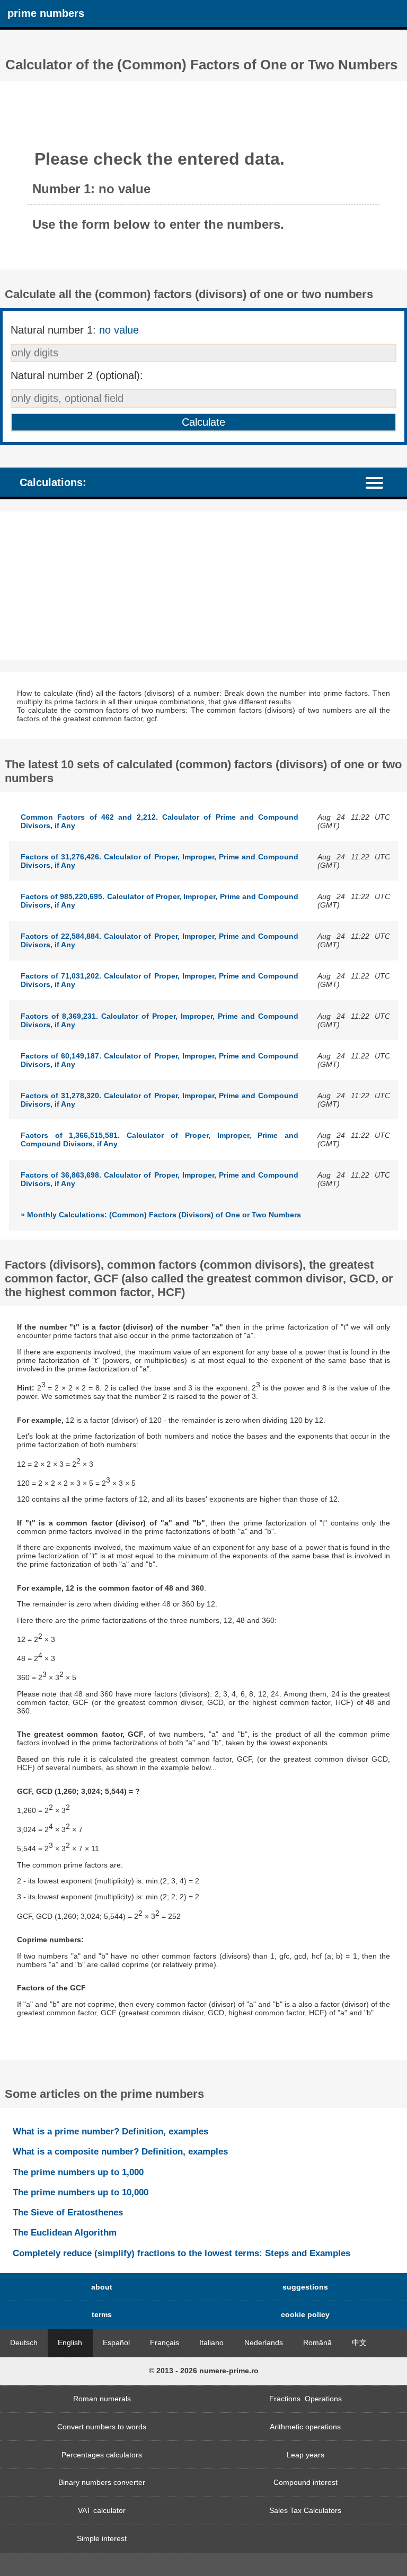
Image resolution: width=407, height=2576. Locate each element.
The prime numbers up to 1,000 (78, 2172)
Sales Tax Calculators (305, 2510)
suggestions (305, 2287)
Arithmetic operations (305, 2427)
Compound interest (306, 2482)
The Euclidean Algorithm (65, 2232)
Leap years (306, 2455)
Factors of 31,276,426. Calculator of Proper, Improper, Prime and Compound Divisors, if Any (160, 861)
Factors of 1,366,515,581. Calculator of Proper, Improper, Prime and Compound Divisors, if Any (160, 1139)
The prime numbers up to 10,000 (81, 2192)
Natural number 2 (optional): (77, 375)
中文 (359, 2342)
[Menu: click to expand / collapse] (380, 482)
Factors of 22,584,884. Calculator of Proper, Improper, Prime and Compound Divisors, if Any (160, 940)
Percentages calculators (102, 2455)
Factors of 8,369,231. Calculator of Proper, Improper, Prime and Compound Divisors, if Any (160, 1020)
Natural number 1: (75, 330)
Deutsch (24, 2342)
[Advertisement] (203, 586)
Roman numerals (102, 2399)
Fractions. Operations (306, 2399)
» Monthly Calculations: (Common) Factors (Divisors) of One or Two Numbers (161, 1215)
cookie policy (305, 2314)
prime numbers (46, 13)
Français (165, 2342)
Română (317, 2342)
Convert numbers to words (102, 2427)
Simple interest (102, 2538)
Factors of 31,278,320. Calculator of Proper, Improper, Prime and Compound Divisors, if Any (160, 1100)
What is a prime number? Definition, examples (110, 2131)
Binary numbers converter (102, 2482)
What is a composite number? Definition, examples (120, 2151)
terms (102, 2314)
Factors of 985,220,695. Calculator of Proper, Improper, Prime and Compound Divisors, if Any (160, 901)
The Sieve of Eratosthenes (68, 2212)
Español (116, 2342)
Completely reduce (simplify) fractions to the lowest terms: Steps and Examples (182, 2253)
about (102, 2287)
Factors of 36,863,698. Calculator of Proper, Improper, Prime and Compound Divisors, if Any (160, 1179)
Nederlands (264, 2342)
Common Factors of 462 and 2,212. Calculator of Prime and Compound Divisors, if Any (160, 821)
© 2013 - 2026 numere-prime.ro (204, 2371)
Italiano (211, 2342)
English (70, 2342)
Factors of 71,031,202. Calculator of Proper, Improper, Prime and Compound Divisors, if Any (160, 980)
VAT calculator (102, 2510)
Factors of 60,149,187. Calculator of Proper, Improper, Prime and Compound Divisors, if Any (160, 1060)
